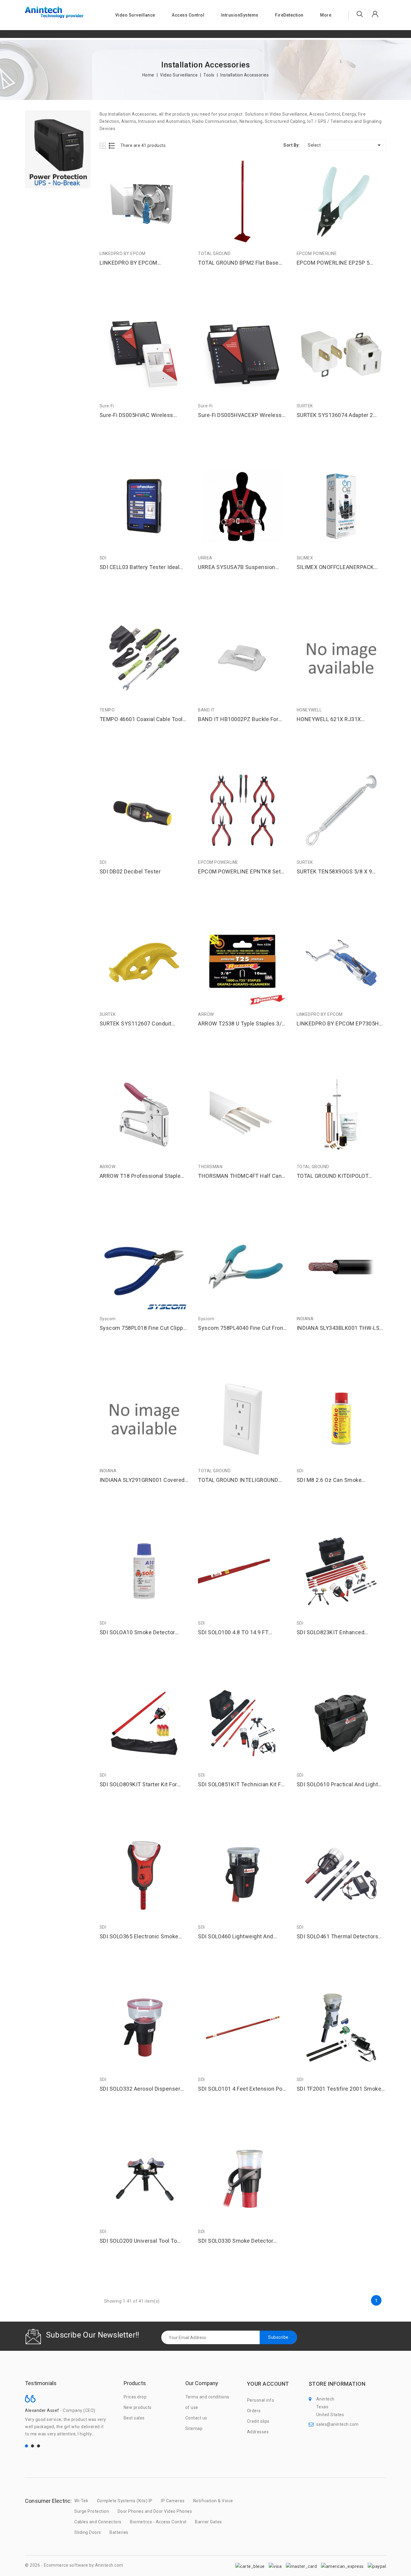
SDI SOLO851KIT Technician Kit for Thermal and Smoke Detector (242, 1785)
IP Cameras (173, 2501)
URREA (205, 558)
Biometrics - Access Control (158, 2522)
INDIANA (305, 1319)
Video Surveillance (135, 15)
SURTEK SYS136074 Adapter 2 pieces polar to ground (335, 415)
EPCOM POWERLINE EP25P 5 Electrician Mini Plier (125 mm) (335, 263)
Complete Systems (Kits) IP (125, 2501)
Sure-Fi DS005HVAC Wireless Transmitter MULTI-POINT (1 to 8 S (144, 415)
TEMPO (107, 710)
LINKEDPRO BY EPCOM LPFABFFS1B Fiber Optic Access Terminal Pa (140, 263)
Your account (268, 2384)
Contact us (196, 2418)
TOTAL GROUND (214, 254)
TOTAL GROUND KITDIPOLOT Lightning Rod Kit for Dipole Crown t (340, 1176)
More (326, 15)
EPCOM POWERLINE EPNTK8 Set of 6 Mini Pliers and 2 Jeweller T (239, 872)
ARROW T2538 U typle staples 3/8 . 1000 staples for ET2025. (241, 1024)
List (112, 146)
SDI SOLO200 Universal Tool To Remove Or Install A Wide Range (140, 2241)
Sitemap (194, 2428)
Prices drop (135, 2397)
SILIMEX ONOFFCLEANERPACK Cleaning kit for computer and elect (335, 567)
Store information (337, 2384)
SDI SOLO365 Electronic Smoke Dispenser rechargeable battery (140, 1937)
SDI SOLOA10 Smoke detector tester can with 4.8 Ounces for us (144, 1633)
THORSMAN (210, 1167)
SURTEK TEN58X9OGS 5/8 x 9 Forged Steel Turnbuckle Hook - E (339, 872)
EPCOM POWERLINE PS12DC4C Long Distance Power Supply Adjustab (73, 2553)
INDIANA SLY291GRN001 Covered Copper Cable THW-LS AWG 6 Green (142, 1480)
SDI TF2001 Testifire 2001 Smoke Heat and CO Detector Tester (339, 2089)
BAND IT (206, 710)
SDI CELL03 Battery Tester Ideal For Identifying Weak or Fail (140, 567)
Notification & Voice (213, 2501)
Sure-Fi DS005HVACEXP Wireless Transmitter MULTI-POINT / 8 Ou (240, 415)
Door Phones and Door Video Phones (155, 2511)
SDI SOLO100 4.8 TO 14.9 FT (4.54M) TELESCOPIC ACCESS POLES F (236, 1633)
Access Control (188, 15)
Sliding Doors (88, 2532)
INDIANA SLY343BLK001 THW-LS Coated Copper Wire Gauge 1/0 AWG (338, 1328)
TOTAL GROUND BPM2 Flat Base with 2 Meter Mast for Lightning (238, 263)
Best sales (134, 2418)
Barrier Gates (209, 2522)
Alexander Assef (42, 2410)
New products (138, 2407)
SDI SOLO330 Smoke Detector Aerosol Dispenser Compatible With (236, 2241)
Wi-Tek (81, 2501)
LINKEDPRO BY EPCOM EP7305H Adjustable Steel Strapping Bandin (340, 1024)
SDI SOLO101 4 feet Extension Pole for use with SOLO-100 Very (243, 2089)
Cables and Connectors (98, 2522)
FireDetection (289, 15)
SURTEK (305, 406)
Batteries (119, 2532)
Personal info (261, 2400)
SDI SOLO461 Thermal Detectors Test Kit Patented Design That (338, 1937)
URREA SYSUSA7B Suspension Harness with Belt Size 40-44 (237, 567)
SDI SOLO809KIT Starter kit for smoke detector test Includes (138, 1785)
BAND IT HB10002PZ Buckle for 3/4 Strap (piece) (238, 719)
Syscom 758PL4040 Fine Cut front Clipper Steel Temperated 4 (242, 1328)
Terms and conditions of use (207, 2402)
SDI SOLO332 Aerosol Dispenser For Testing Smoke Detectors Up (141, 2089)
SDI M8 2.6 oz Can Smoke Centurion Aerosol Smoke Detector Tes (341, 1480)
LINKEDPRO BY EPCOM (123, 254)
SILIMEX (305, 558)
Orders (254, 2411)
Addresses (258, 2432)
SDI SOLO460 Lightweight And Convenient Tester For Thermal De (241, 1937)
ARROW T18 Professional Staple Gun (140, 1176)
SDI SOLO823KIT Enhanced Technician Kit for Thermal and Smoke (336, 1633)
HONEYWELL (309, 710)
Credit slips (258, 2421)
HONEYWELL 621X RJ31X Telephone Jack (329, 719)
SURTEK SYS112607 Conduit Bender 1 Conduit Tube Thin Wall (141, 1024)
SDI (103, 558)
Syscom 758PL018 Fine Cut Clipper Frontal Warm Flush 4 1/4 (144, 1328)
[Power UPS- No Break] (58, 149)
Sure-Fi (107, 406)
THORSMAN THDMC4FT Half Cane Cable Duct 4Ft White (241, 1176)
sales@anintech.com (337, 2424)
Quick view (182, 165)
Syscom (108, 1319)
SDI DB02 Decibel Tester (130, 871)
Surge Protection (92, 2511)
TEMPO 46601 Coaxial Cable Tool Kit (141, 719)
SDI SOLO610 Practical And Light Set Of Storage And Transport (337, 1785)
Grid (103, 146)
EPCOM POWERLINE (317, 254)
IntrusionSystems (240, 15)
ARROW (206, 1014)
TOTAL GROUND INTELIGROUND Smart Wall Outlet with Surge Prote (242, 1480)
